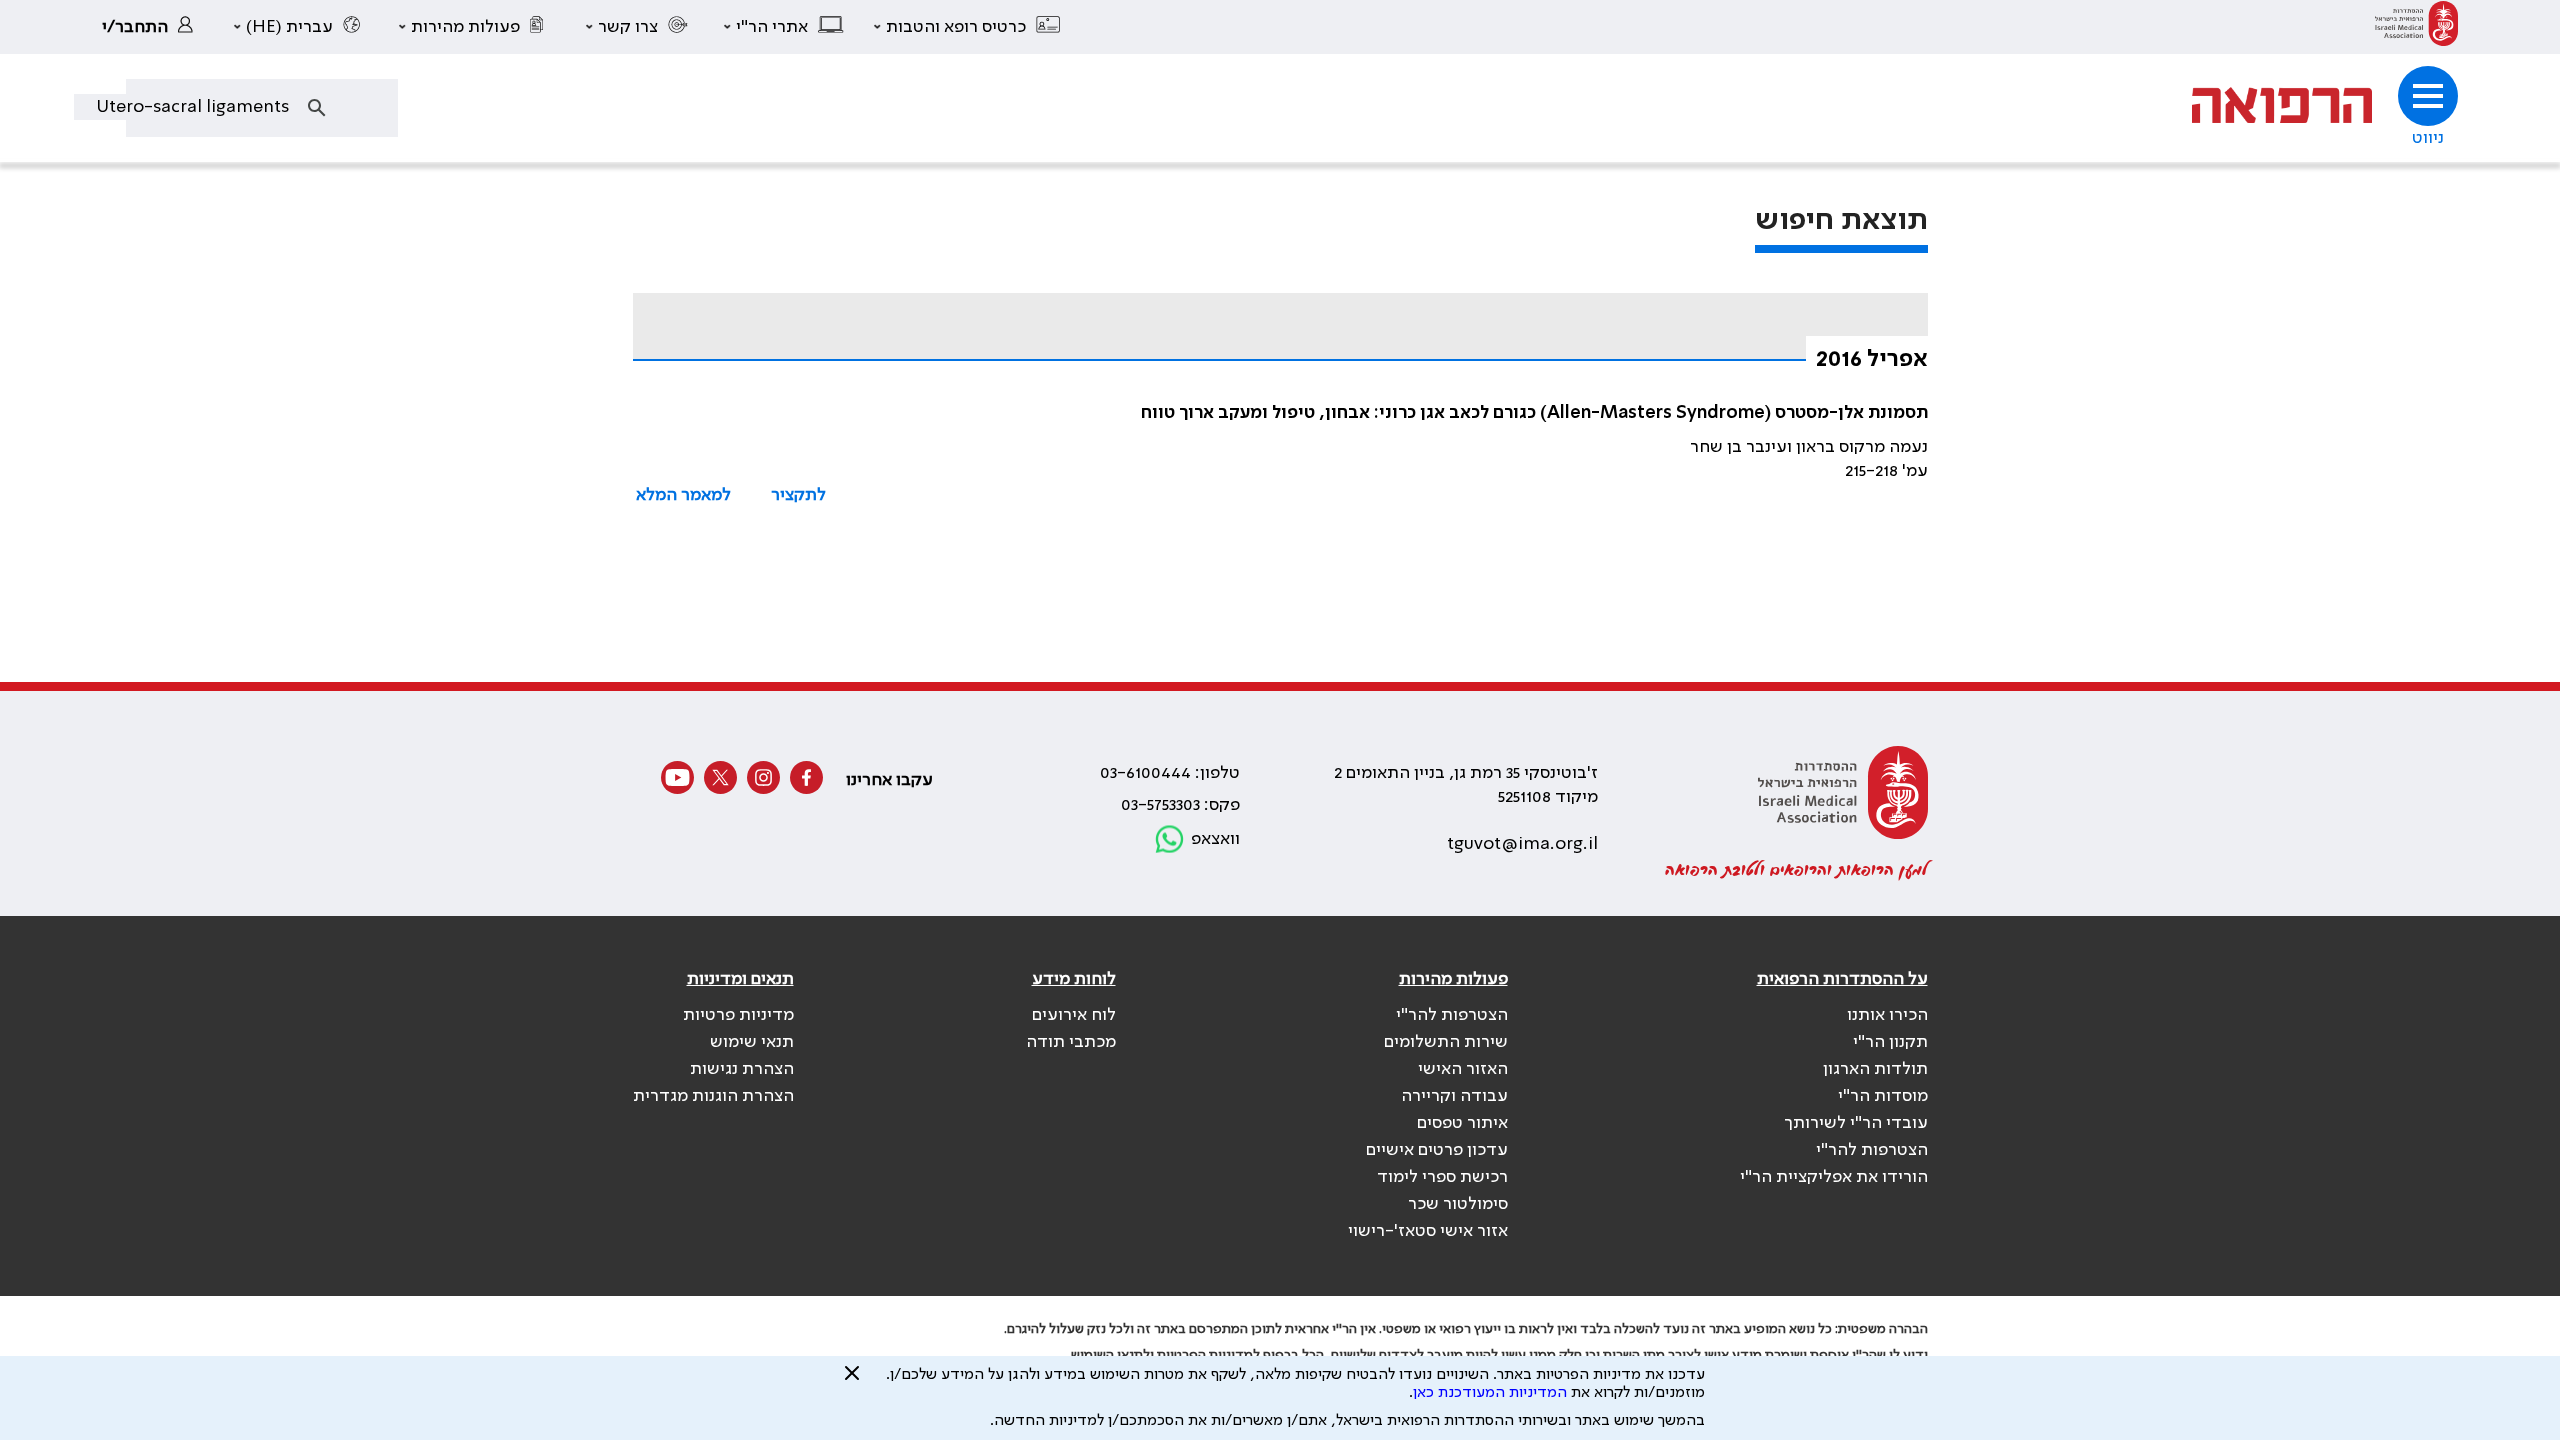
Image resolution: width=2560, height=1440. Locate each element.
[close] (852, 1381)
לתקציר (798, 495)
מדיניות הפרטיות (1205, 1355)
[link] (2416, 27)
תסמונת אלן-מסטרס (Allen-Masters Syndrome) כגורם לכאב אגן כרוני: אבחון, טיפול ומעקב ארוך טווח (1534, 413)
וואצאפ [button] (1215, 839)
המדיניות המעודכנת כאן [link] (1490, 1393)
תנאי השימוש (1107, 1355)
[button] (968, 27)
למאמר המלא (683, 495)
